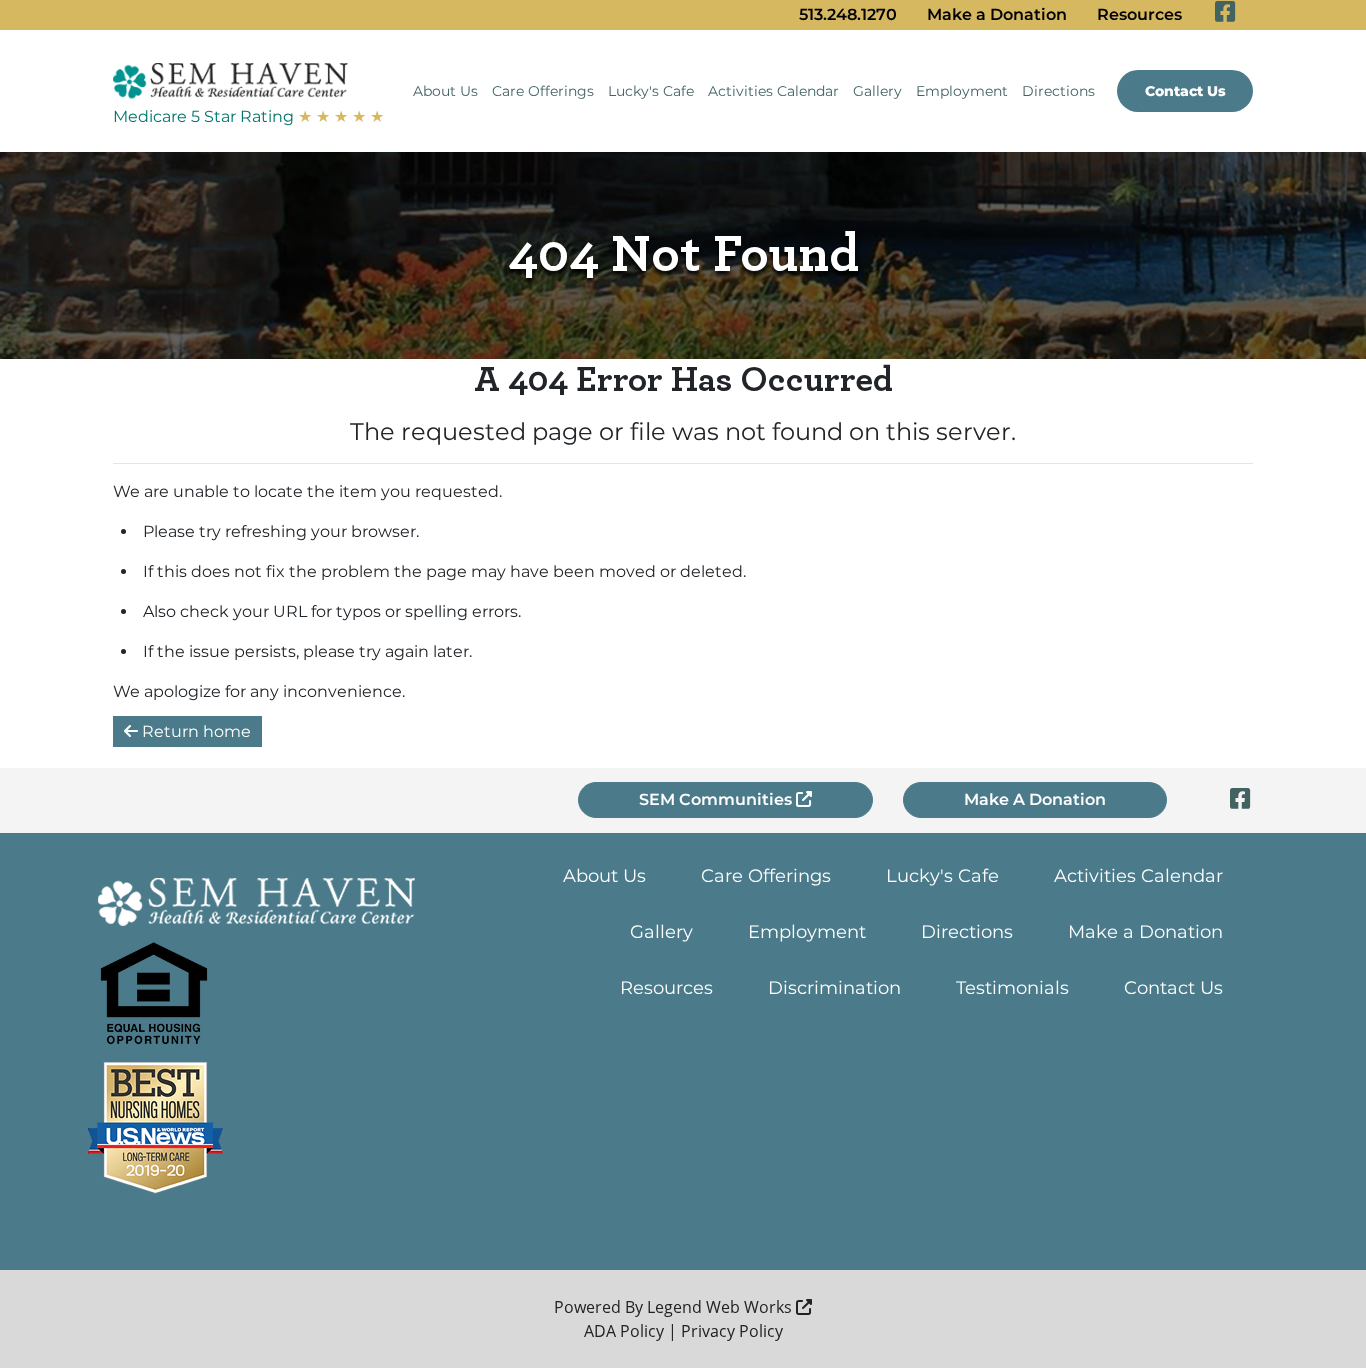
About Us (445, 91)
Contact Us (1185, 91)
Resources (1139, 14)
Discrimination (834, 988)
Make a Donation (997, 14)
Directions (1058, 91)
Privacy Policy (732, 1331)
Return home (194, 731)
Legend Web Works (721, 1307)
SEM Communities (717, 799)
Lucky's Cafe (651, 91)
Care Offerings (543, 91)
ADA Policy (624, 1331)
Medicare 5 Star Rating (248, 116)
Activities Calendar (773, 91)
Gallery (877, 91)
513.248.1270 (848, 14)
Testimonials (1012, 988)
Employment (962, 91)
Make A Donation (1035, 799)
